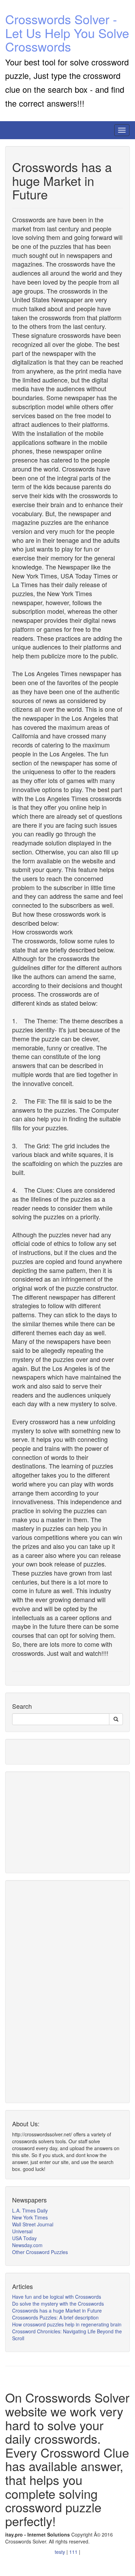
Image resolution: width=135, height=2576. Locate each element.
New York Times (30, 2217)
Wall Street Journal (33, 2224)
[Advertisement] (64, 1822)
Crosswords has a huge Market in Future (57, 2310)
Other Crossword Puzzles (40, 2252)
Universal (22, 2231)
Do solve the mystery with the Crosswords (58, 2304)
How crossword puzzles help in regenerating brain (67, 2324)
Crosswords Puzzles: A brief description (55, 2317)
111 (74, 2552)
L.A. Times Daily (30, 2210)
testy (61, 2552)
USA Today (24, 2238)
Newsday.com (27, 2245)
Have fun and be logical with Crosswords (57, 2297)
